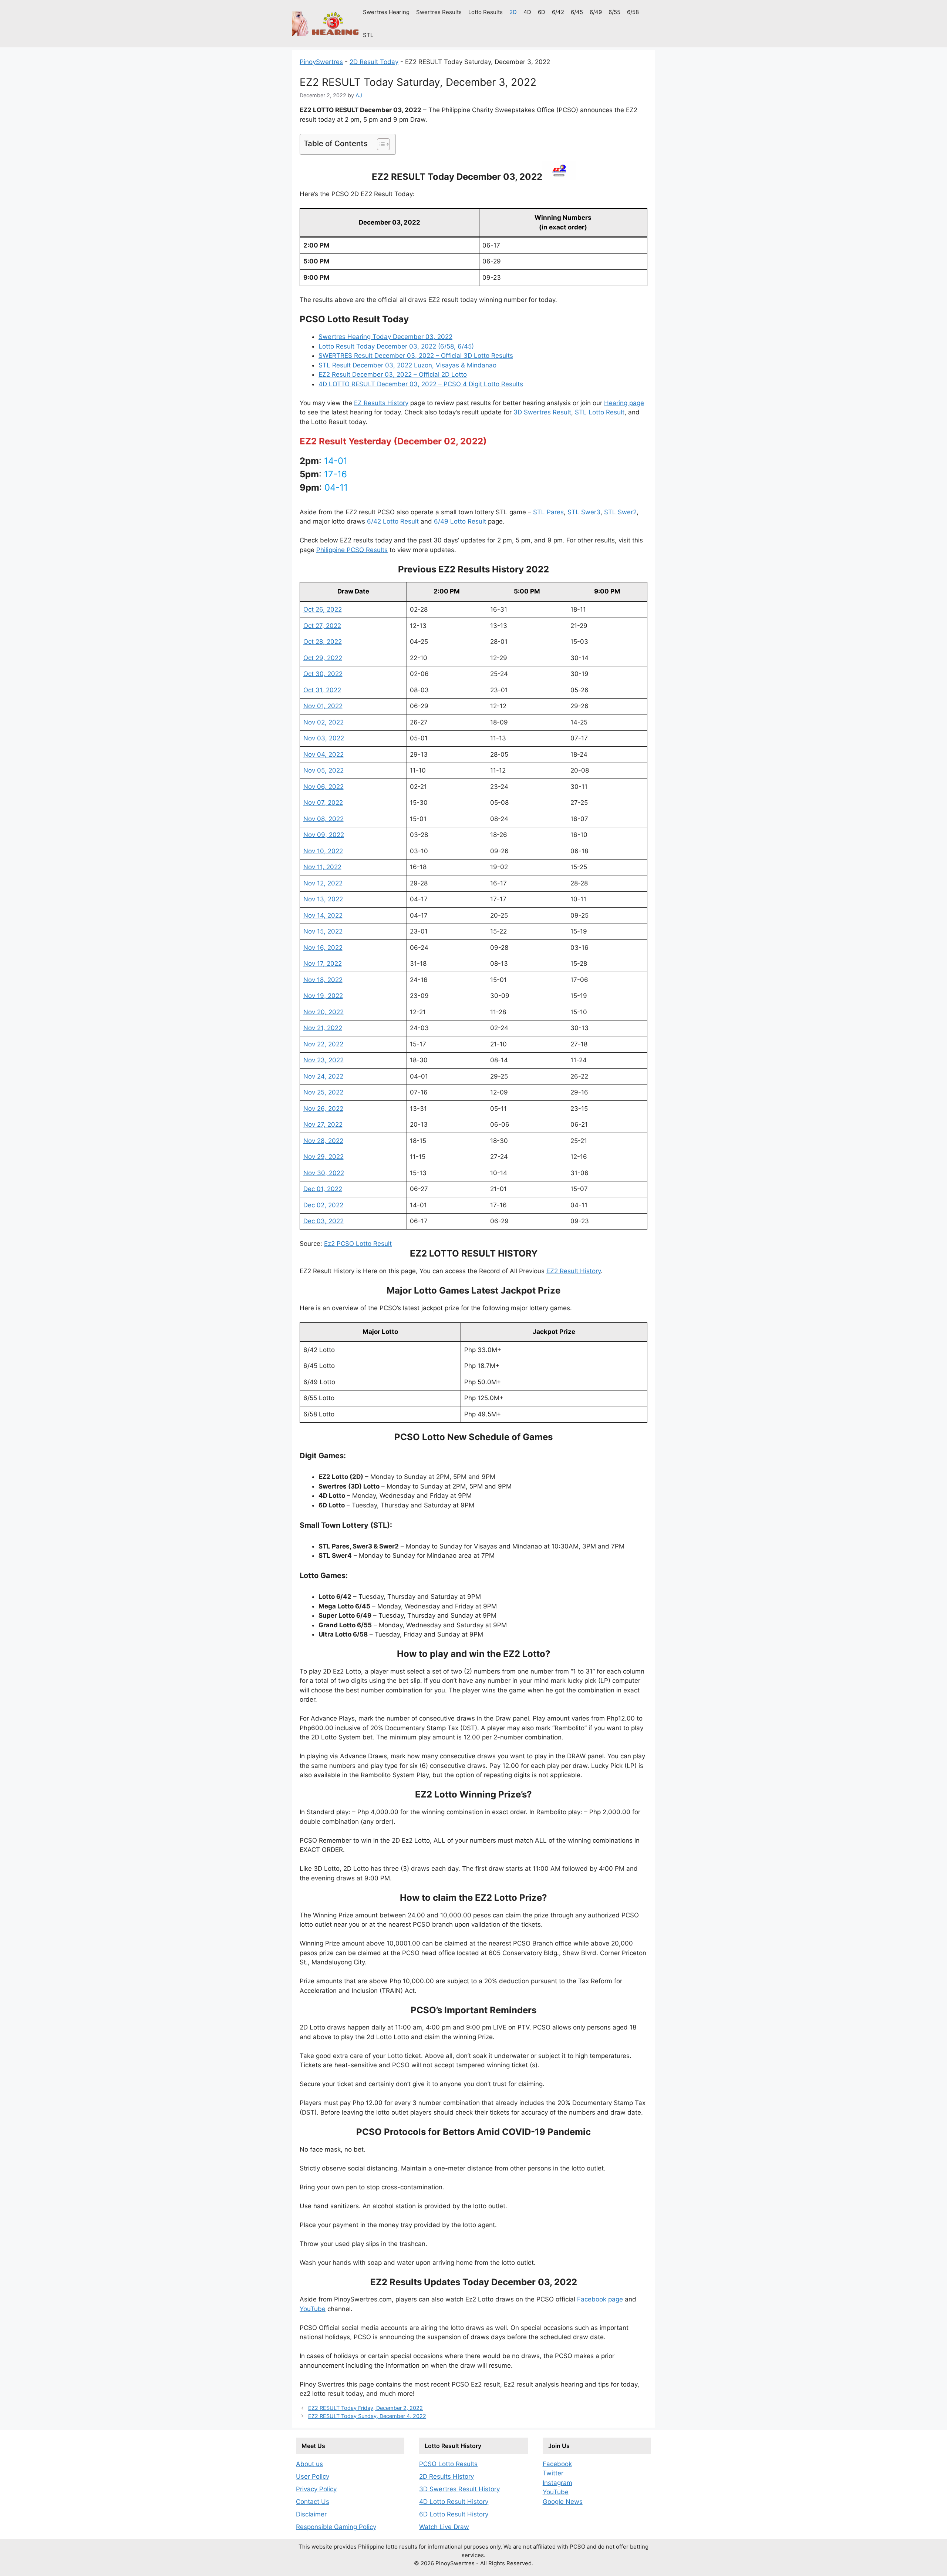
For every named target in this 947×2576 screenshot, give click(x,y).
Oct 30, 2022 (323, 674)
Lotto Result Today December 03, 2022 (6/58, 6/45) (396, 346)
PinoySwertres (321, 62)
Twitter (553, 2473)
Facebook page (600, 2299)
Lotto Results (486, 12)
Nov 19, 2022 (323, 996)
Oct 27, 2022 (322, 626)
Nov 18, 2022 (323, 980)
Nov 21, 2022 (323, 1028)
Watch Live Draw (444, 2527)
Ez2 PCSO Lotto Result (358, 1244)
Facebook (557, 2464)
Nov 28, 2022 (323, 1141)
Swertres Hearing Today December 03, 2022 (385, 337)
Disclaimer (311, 2514)
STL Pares (548, 512)
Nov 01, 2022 (323, 706)
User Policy (313, 2476)
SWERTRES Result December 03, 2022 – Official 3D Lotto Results (416, 356)
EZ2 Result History (574, 1271)
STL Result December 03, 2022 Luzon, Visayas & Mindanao (407, 365)
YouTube (313, 2309)
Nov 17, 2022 (323, 964)
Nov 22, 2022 (323, 1044)
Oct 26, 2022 (323, 609)
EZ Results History (381, 403)
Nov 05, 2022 (323, 770)
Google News (563, 2502)
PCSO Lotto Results (448, 2464)
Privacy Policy (316, 2489)
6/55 (614, 12)
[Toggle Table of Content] (380, 144)
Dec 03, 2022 (323, 1221)
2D (513, 12)
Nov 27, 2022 (323, 1124)
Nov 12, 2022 (323, 883)
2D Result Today (374, 62)
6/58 (633, 12)
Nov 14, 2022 (323, 915)
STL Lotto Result (600, 412)
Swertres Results (439, 12)
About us (309, 2464)
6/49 (596, 12)
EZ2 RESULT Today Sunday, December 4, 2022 (367, 2416)
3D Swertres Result (542, 412)
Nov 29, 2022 (323, 1157)
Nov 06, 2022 (323, 787)
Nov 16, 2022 (323, 948)
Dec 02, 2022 (323, 1205)
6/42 (558, 12)
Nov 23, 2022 (323, 1060)
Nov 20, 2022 (323, 1012)
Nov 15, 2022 (323, 931)
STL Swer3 (584, 512)
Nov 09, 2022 (324, 835)
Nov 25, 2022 (323, 1092)
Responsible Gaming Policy (336, 2527)
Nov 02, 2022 (323, 722)
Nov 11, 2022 (322, 867)
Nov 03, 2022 (324, 738)
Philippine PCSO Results (352, 550)
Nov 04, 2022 (323, 754)
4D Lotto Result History (454, 2502)
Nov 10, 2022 (323, 851)
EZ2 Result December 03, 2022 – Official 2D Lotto (393, 374)
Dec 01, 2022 (323, 1189)
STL (368, 35)
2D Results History (446, 2476)
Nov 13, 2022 (323, 899)
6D (542, 12)
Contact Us (313, 2502)
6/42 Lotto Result (393, 521)
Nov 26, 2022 (323, 1109)
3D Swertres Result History (459, 2489)
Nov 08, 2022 (323, 819)
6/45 (577, 12)
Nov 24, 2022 (323, 1076)
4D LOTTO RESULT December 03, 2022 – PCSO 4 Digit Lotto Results (421, 384)
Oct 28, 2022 (323, 642)
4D (527, 12)
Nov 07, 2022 (323, 803)
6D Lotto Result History (454, 2514)
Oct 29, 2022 (323, 658)
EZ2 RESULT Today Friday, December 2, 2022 (365, 2408)
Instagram (557, 2483)
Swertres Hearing (386, 12)
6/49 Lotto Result (460, 521)
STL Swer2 (620, 512)
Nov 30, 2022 (324, 1173)
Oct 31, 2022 (322, 690)
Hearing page (624, 403)
